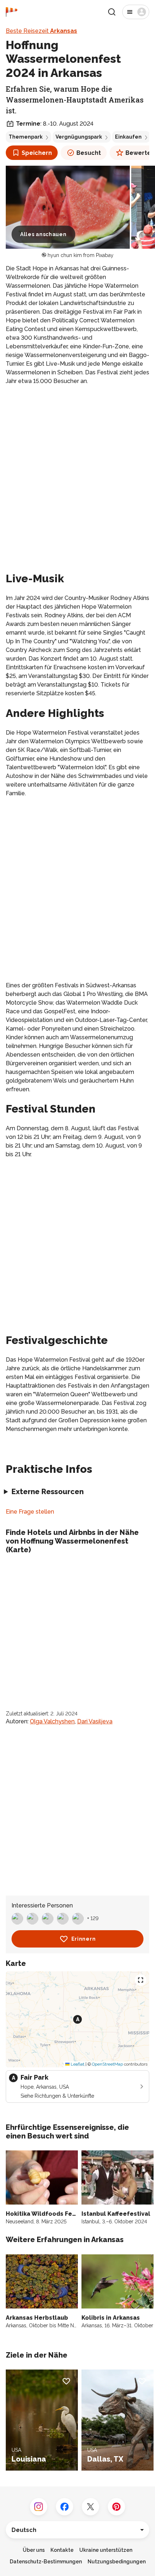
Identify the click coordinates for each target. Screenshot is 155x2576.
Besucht (89, 153)
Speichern (37, 153)
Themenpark (26, 137)
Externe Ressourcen (48, 1492)
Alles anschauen (43, 234)
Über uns (34, 2550)
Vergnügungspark (79, 137)
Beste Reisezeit (41, 31)
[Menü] (136, 12)
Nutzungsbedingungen (117, 2562)
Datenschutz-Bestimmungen (46, 2562)
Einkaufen (128, 137)
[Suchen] (112, 12)
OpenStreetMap (107, 2064)
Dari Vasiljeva (95, 1721)
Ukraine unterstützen (106, 2550)
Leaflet (77, 2064)
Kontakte (62, 2550)
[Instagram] (39, 2507)
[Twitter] (90, 2507)
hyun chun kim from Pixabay (81, 255)
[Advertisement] (77, 471)
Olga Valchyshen (52, 1721)
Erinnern (84, 1939)
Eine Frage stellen (30, 1512)
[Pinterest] (116, 2507)
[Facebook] (65, 2507)
